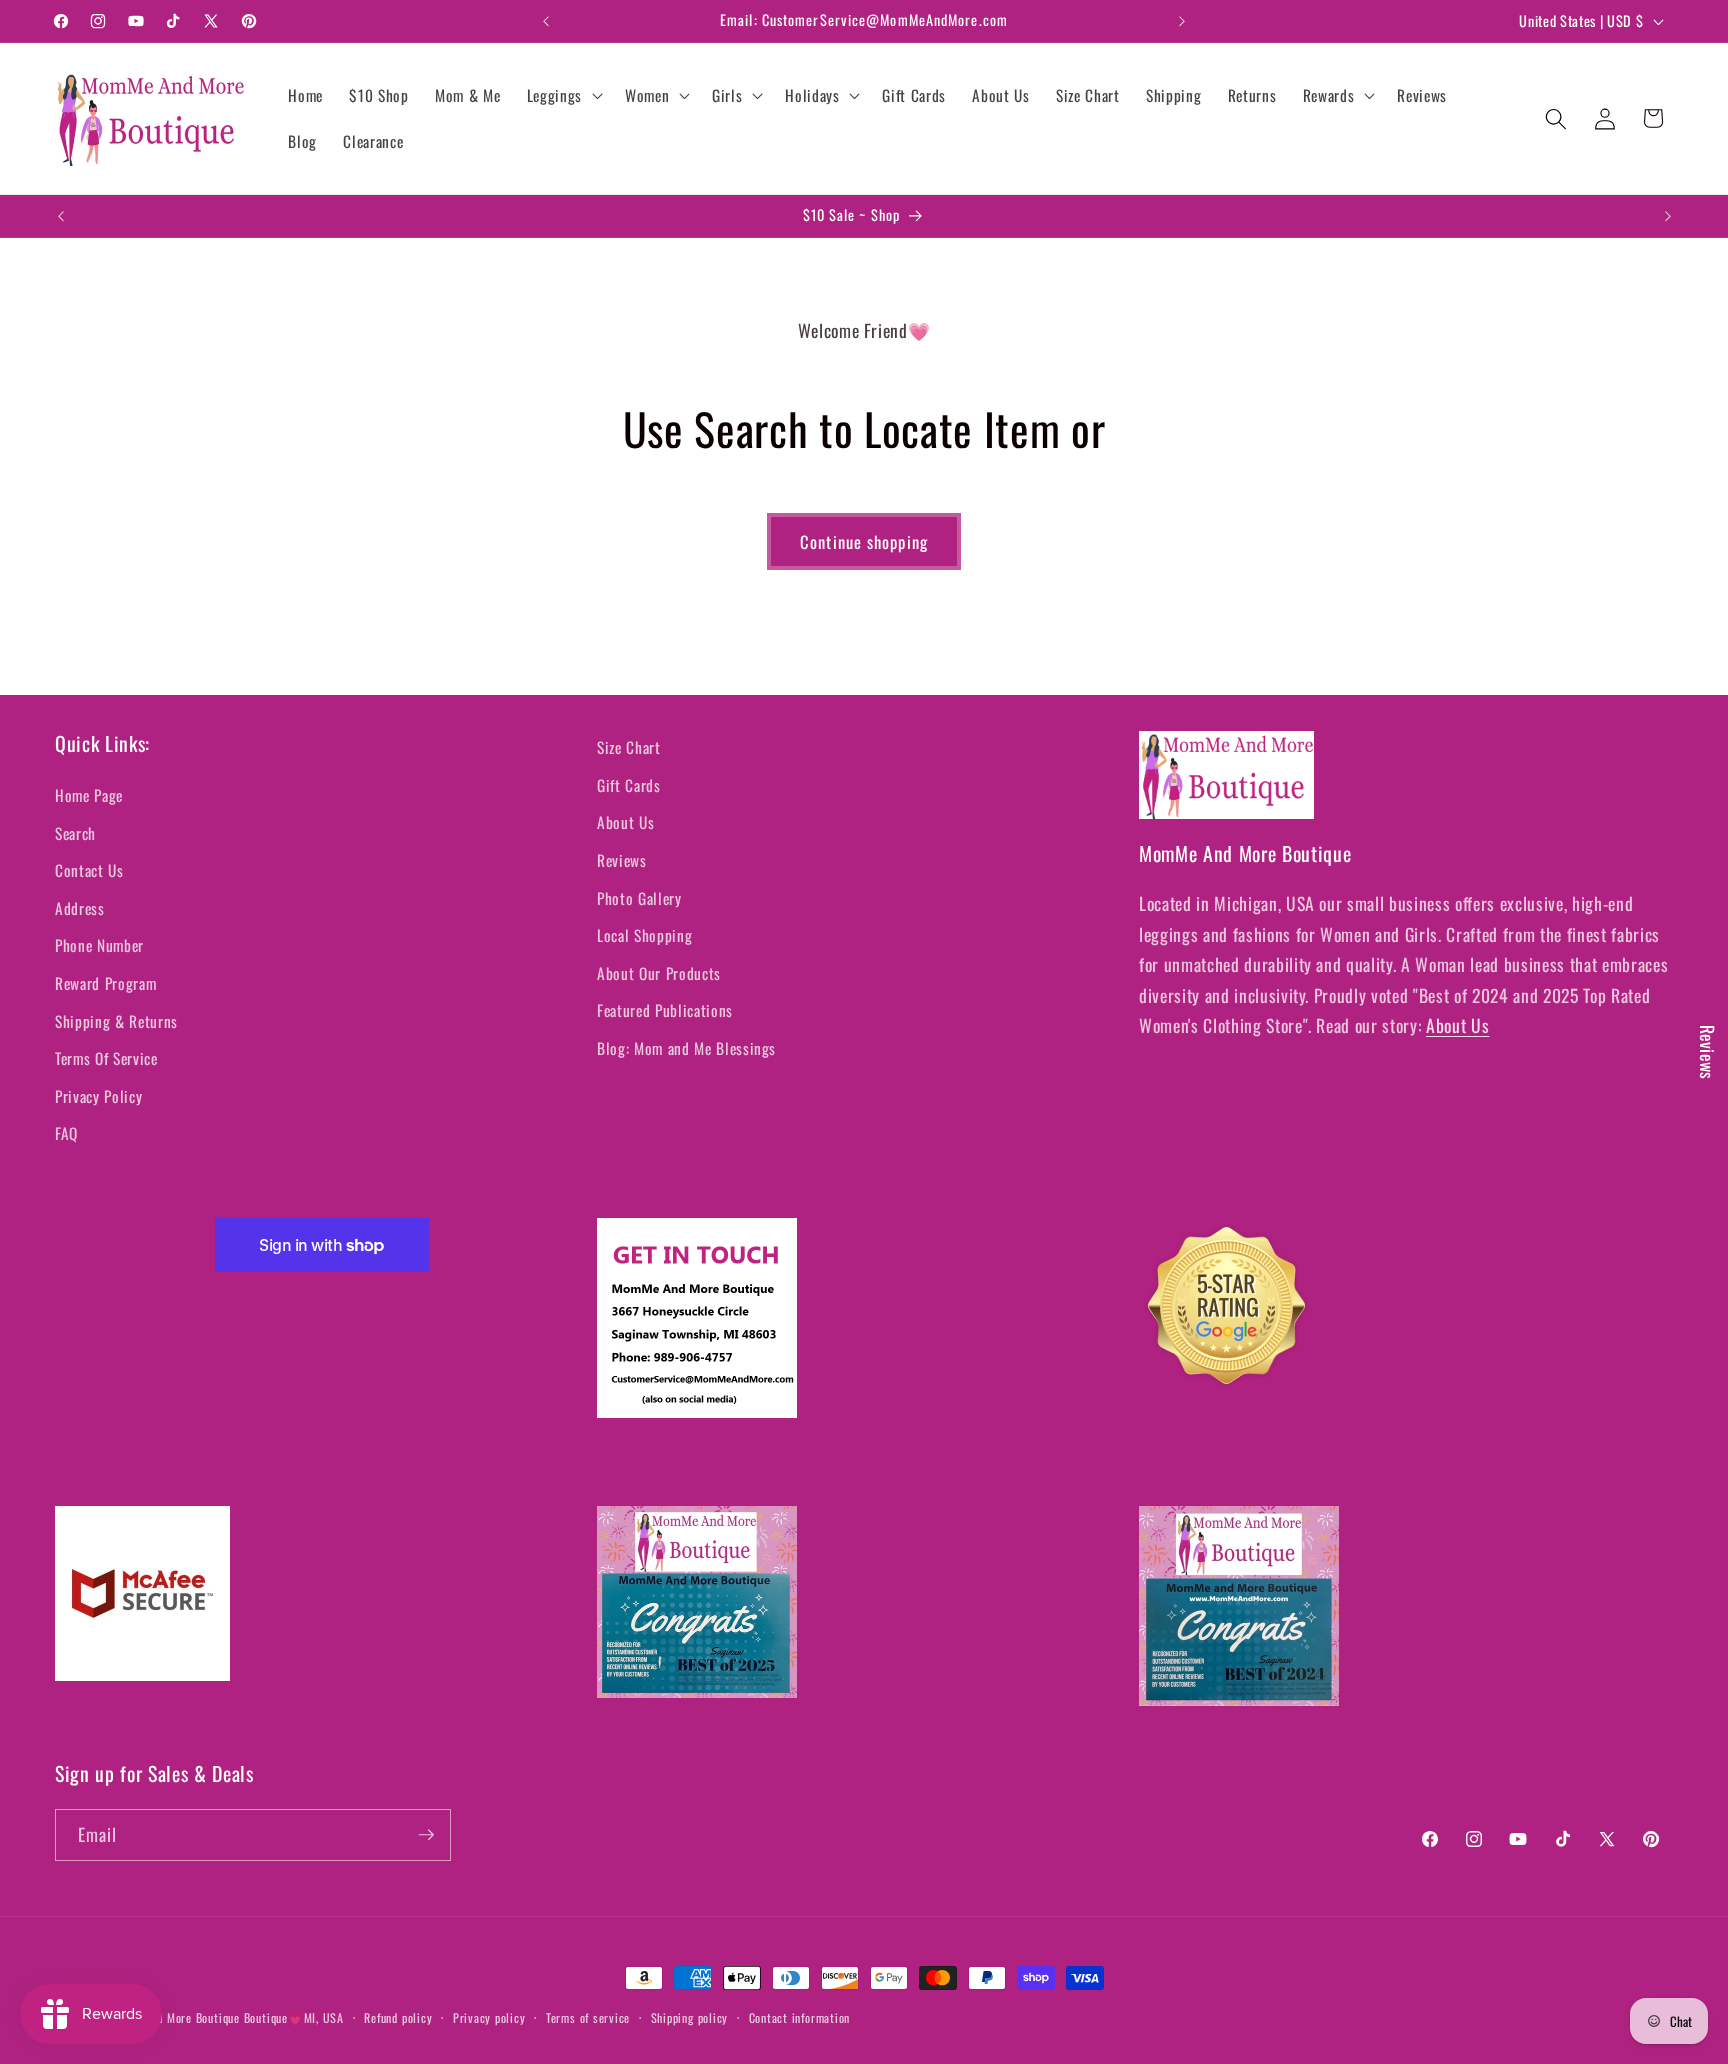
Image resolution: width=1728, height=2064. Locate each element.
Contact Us (89, 870)
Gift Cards (629, 785)
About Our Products (659, 973)
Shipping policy (690, 2017)
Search (75, 833)
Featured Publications (665, 1010)
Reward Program (105, 983)
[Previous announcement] (546, 21)
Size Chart (629, 747)
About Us (625, 822)
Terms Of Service (106, 1058)
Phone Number (99, 945)
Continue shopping (864, 541)
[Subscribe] (426, 1835)
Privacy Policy (98, 1096)
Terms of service (588, 2017)
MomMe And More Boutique (171, 2017)
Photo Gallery (639, 898)
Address (80, 908)
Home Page (89, 795)
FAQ (66, 1133)
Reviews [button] (1708, 1053)
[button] (563, 96)
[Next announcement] (1182, 21)
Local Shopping (644, 935)
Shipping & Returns (116, 1021)
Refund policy (398, 2017)
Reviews (622, 860)
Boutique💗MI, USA (294, 2017)
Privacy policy (489, 2017)
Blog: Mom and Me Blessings (686, 1048)
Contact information (800, 2017)
